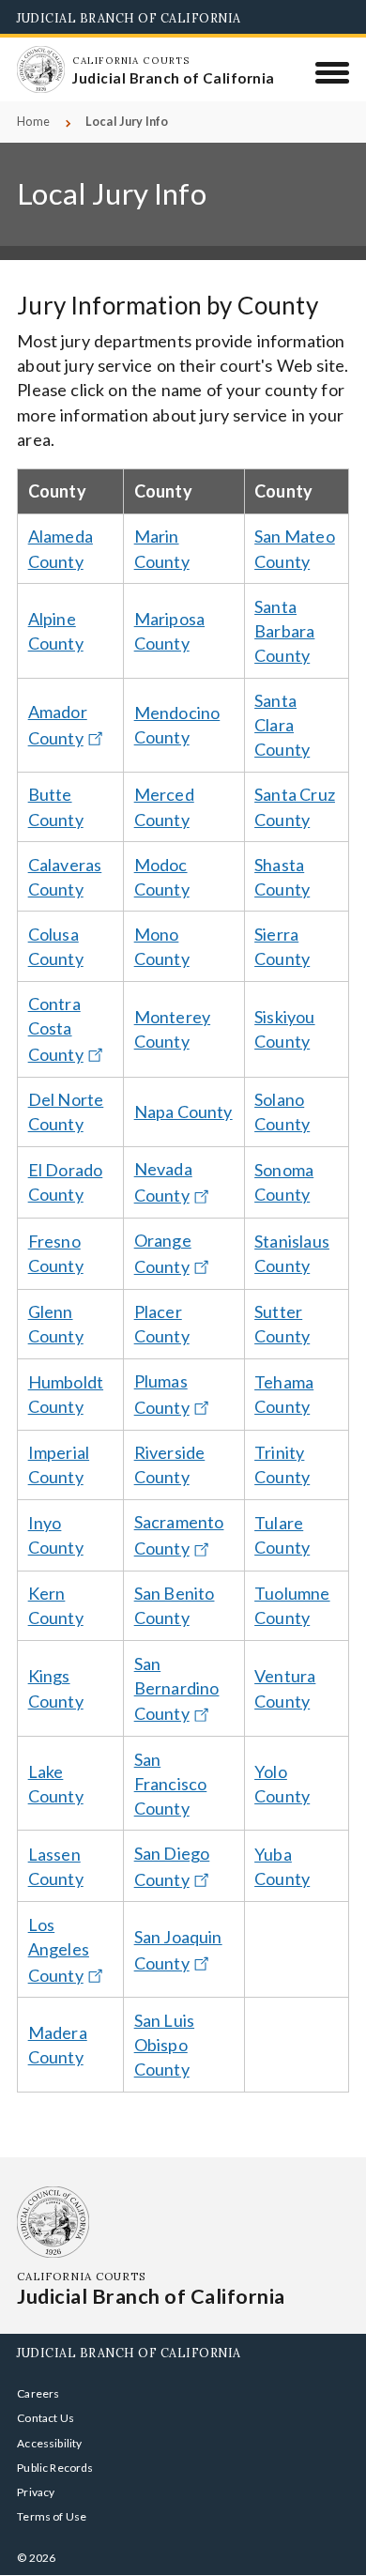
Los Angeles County (59, 1950)
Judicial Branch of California (129, 18)
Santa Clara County (282, 725)
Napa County (183, 1112)
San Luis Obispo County (164, 2045)
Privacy (36, 2492)
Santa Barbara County (284, 631)
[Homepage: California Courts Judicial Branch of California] (40, 69)
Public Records (55, 2468)
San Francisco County (171, 1784)
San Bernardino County (177, 1689)
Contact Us (46, 2418)
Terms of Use (52, 2516)
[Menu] (333, 72)
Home (33, 122)
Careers (38, 2393)
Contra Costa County (56, 1029)
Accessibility (49, 2443)
